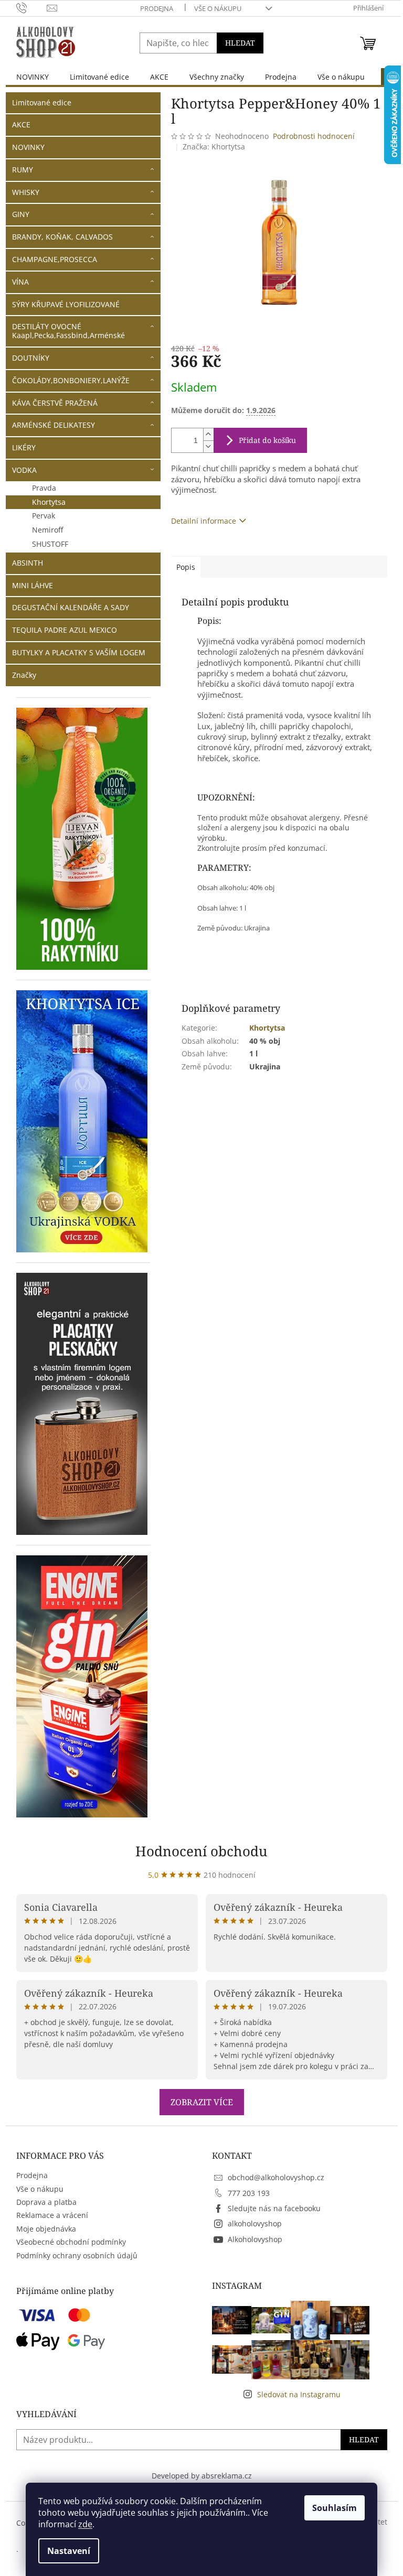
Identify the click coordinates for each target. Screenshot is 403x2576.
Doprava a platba (46, 2202)
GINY (21, 214)
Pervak (44, 516)
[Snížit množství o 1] (208, 446)
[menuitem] (33, 77)
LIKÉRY (24, 447)
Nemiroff (47, 530)
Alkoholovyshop (255, 2239)
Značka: (214, 147)
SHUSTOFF (50, 544)
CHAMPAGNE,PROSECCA (55, 259)
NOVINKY (28, 147)
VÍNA (20, 282)
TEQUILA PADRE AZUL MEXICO (65, 630)
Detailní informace (204, 521)
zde (85, 2524)
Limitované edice (42, 102)
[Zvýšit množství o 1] (208, 434)
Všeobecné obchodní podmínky (71, 2242)
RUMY (23, 170)
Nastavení (69, 2551)
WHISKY (26, 192)
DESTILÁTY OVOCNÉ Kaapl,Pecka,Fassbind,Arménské (68, 331)
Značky (24, 675)
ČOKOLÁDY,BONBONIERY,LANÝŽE (71, 380)
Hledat (240, 43)
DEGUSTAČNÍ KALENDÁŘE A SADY (71, 607)
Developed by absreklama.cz (202, 2476)
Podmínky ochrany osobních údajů (77, 2255)
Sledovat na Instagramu (299, 2394)
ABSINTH (28, 563)
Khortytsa (49, 502)
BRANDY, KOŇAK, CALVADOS (62, 237)
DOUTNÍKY (31, 358)
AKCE (21, 125)
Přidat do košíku (267, 440)
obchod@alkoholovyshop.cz (276, 2177)
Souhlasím (335, 2508)
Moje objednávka (46, 2229)
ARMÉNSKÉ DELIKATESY (54, 425)
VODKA (24, 470)
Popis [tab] (186, 567)
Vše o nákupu (218, 8)
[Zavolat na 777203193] (32, 7)
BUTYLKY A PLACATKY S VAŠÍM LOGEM (79, 652)
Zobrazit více (202, 2102)
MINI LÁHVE (33, 585)
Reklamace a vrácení (52, 2215)
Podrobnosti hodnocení (314, 136)
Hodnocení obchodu (201, 1851)
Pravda (44, 488)
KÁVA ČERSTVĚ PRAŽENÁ (55, 403)
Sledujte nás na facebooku (274, 2208)
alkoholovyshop (255, 2223)
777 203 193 (249, 2193)
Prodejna (157, 8)
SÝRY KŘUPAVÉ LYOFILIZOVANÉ (66, 304)
